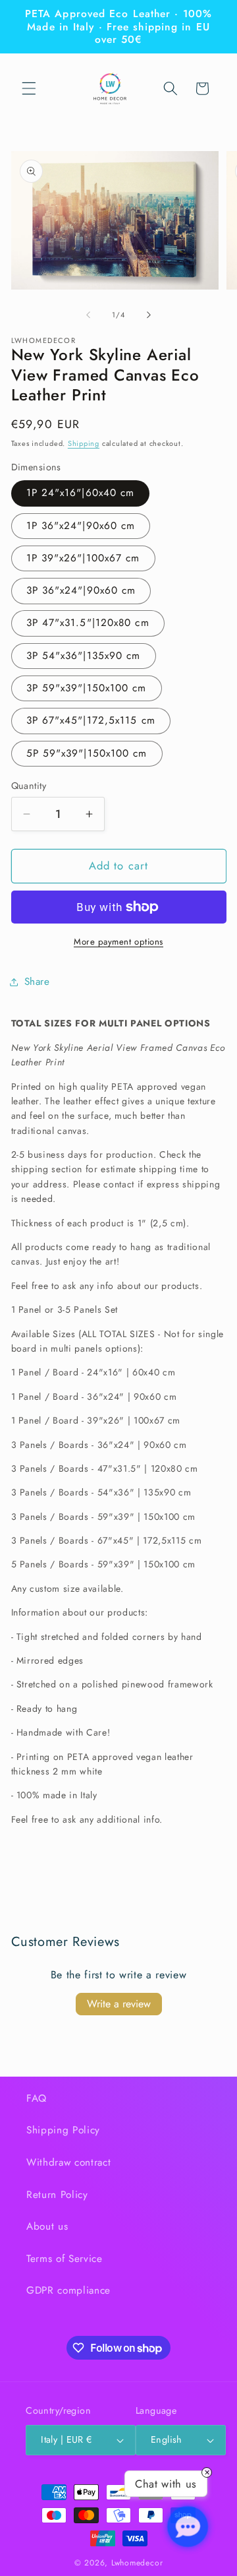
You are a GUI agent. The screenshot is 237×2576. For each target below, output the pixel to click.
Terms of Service (65, 2259)
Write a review (119, 2004)
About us (47, 2226)
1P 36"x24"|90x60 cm (81, 526)
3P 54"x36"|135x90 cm (84, 656)
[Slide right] (149, 315)
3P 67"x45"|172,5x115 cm (91, 720)
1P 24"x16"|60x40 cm (81, 493)
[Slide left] (88, 315)
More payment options (118, 942)
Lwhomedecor (137, 2563)
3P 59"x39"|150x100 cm (87, 688)
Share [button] (37, 982)
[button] (29, 88)
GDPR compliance (68, 2290)
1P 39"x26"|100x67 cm (83, 558)
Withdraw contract (68, 2162)
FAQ (37, 2098)
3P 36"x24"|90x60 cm (81, 590)
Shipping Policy (63, 2130)
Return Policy (57, 2195)
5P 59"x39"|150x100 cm (87, 753)
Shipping (84, 443)
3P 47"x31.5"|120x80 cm (88, 623)
